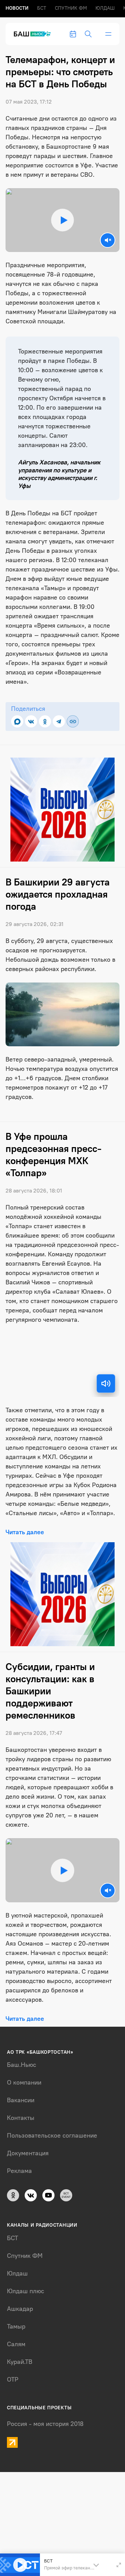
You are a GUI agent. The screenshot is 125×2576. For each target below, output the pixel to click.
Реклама (19, 2171)
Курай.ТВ (20, 2362)
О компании (24, 2082)
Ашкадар (20, 2309)
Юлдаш (105, 8)
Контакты (21, 2118)
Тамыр (16, 2326)
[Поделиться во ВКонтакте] (31, 721)
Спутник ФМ (71, 8)
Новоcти (17, 8)
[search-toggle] (88, 34)
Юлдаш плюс (26, 2291)
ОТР (13, 2379)
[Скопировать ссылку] (73, 721)
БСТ (42, 8)
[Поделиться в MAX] (17, 721)
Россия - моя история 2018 (45, 2424)
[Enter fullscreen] (119, 2565)
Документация (28, 2153)
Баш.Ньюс (22, 2065)
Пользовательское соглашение (52, 2136)
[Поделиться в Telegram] (59, 721)
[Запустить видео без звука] (108, 240)
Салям (16, 2344)
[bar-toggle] (108, 34)
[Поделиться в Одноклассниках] (45, 721)
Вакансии (21, 2100)
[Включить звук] (106, 1383)
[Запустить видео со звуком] (62, 220)
